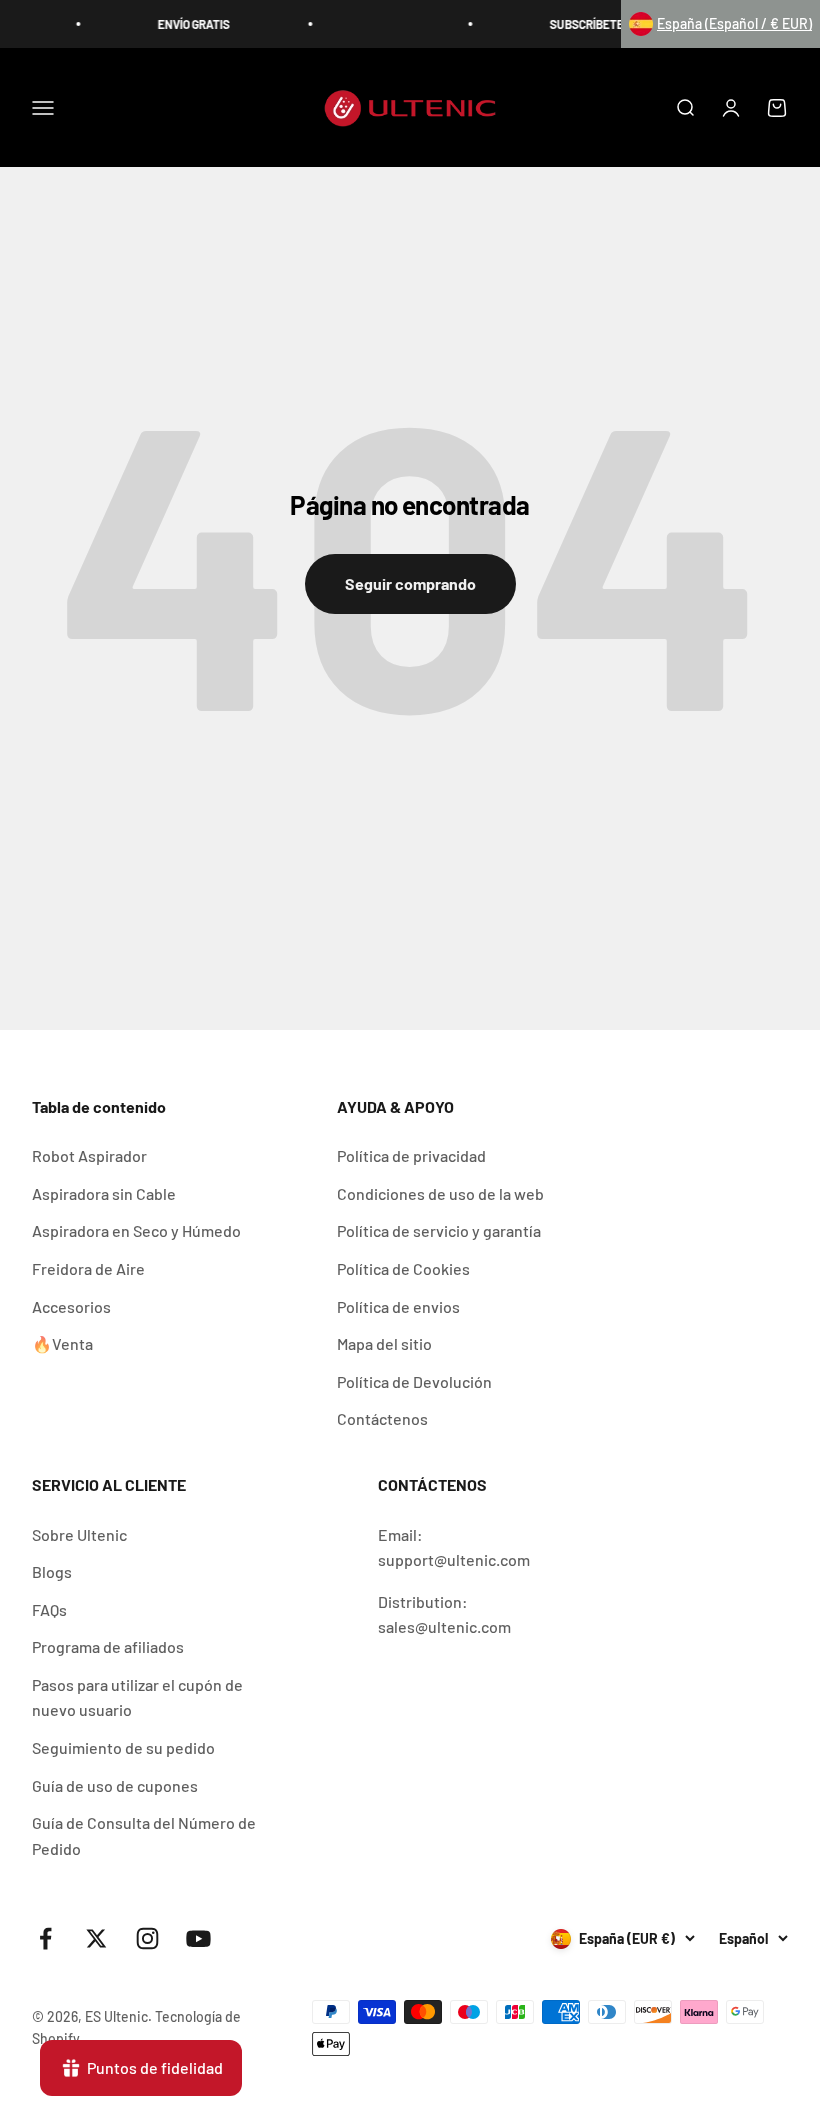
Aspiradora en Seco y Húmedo (136, 1230)
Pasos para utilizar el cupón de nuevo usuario (137, 1697)
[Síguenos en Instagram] (147, 1938)
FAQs (49, 1609)
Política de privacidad (411, 1155)
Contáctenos (382, 1418)
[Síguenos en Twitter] (96, 1938)
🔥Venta (62, 1343)
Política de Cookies (403, 1268)
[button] (720, 24)
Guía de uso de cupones (115, 1785)
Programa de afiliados (108, 1646)
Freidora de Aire (88, 1268)
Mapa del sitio (384, 1343)
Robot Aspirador (89, 1155)
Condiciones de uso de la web (440, 1193)
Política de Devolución (414, 1381)
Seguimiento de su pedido (123, 1747)
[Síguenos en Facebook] (45, 1938)
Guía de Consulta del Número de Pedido (144, 1835)
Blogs (52, 1571)
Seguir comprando (410, 583)
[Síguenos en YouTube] (198, 1938)
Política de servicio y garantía (439, 1230)
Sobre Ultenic (79, 1534)
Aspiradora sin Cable (104, 1193)
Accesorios (71, 1306)
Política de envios (398, 1306)
